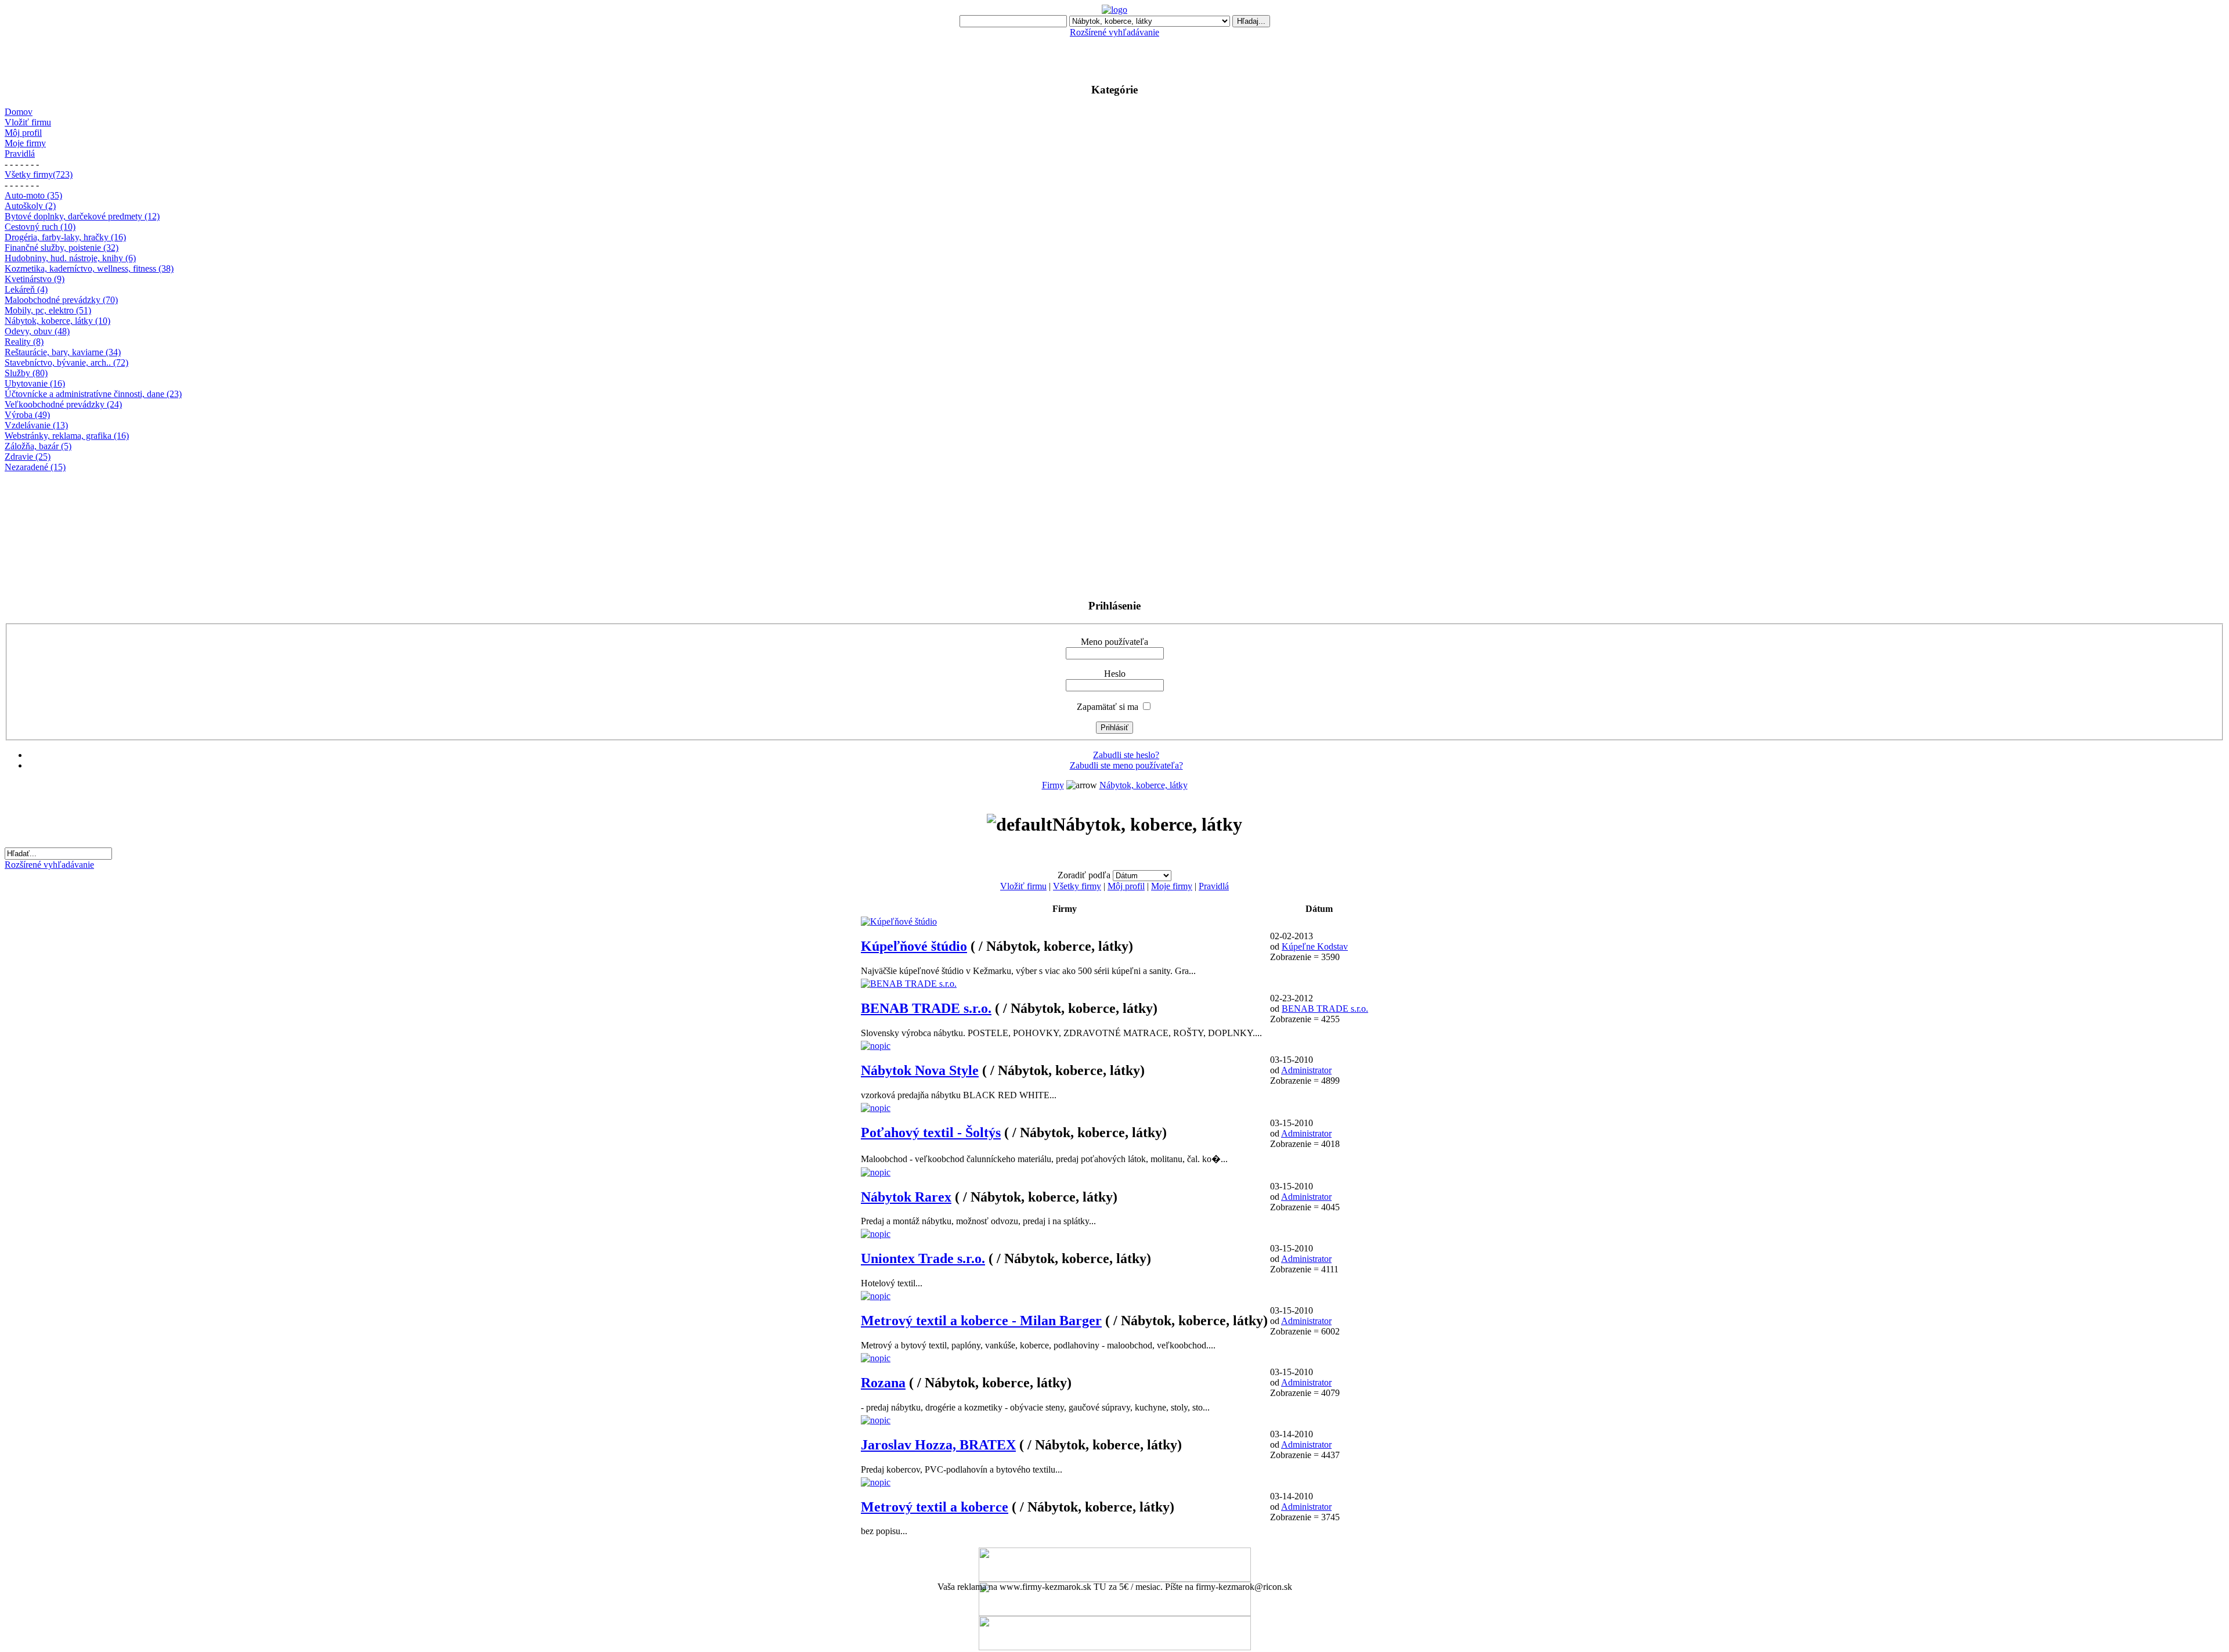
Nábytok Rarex (906, 1197)
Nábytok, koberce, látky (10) (57, 321)
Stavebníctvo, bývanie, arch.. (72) (66, 362)
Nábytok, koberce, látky (1144, 785)
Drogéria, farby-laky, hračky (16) (65, 237)
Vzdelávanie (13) (36, 425)
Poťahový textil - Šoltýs (931, 1132)
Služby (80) (26, 373)
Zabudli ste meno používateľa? (1126, 765)
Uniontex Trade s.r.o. (923, 1258)
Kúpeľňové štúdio (914, 946)
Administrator (1306, 1070)
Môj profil (23, 133)
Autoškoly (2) (30, 206)
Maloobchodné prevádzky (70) (61, 300)
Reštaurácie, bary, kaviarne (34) (63, 352)
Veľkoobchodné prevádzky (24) (63, 404)
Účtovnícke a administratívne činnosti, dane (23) (93, 394)
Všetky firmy (1077, 886)
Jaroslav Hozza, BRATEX (938, 1445)
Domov (19, 112)
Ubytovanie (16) (35, 383)
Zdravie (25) (28, 457)
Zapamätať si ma (1108, 707)
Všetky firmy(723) (39, 174)
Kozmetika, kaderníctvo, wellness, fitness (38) (89, 268)
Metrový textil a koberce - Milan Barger (981, 1321)
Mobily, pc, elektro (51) (48, 310)
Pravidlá (20, 154)
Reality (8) (24, 342)
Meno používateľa (1114, 642)
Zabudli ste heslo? (1126, 755)
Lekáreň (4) (26, 289)
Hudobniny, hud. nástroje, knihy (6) (70, 258)
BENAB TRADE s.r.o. (926, 1008)
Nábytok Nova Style (920, 1070)
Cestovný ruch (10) (40, 227)
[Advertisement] (1114, 55)
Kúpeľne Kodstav (1315, 946)
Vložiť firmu (28, 122)
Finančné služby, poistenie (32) (62, 248)
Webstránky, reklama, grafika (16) (67, 436)
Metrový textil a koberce (935, 1507)
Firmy (1053, 785)
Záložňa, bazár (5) (38, 446)
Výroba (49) (27, 415)
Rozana (883, 1383)
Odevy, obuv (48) (37, 331)
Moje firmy (25, 143)
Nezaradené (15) (35, 467)
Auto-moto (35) (33, 195)
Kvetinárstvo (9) (35, 279)
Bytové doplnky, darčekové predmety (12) (82, 216)
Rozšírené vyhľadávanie (1114, 32)
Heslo (1115, 674)
